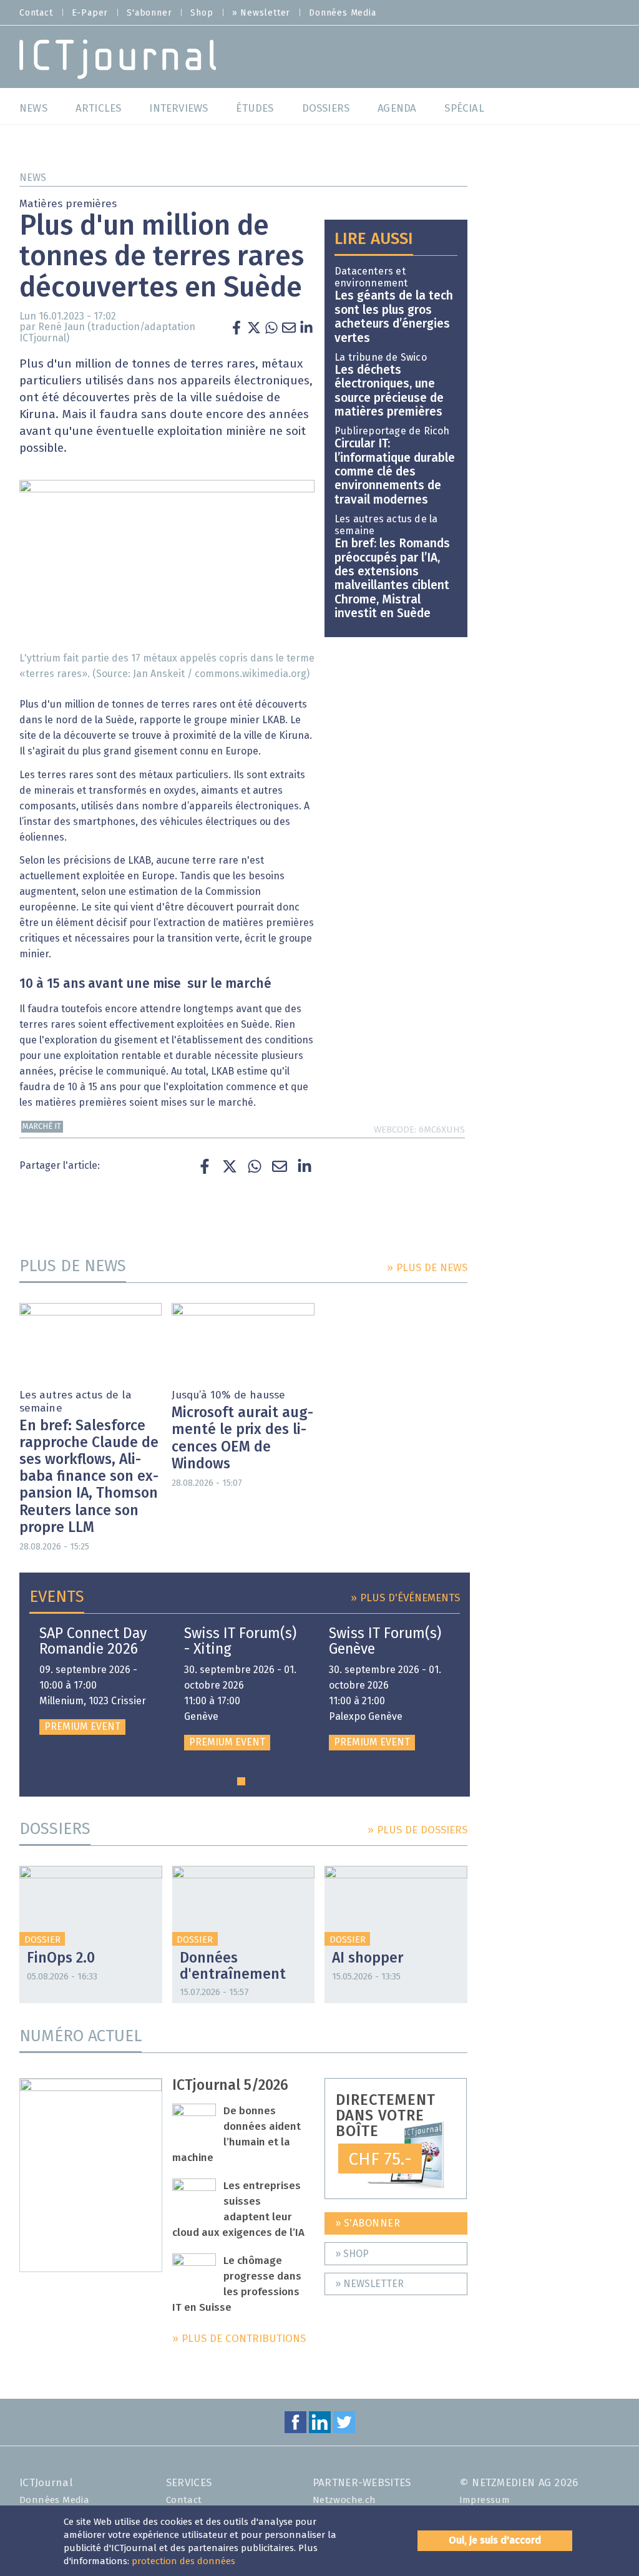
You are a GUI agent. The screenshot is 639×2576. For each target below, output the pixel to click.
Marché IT (42, 1127)
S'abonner (149, 13)
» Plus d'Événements (405, 1598)
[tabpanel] (97, 1681)
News (33, 178)
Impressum (485, 2500)
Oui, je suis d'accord (495, 2540)
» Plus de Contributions (239, 2339)
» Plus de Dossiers (417, 1831)
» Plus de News (427, 1268)
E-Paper (90, 13)
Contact (36, 13)
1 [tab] (241, 1781)
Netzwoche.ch (344, 2500)
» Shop (352, 2254)
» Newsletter (261, 13)
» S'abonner (368, 2223)
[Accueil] (118, 58)
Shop (202, 13)
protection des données (183, 2561)
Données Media (342, 13)
